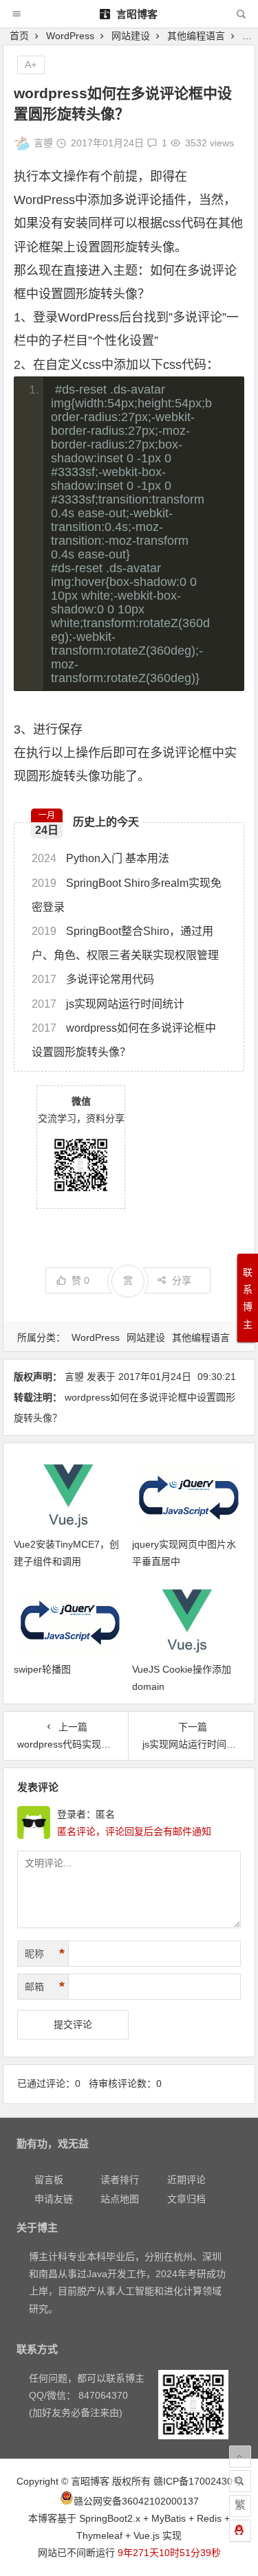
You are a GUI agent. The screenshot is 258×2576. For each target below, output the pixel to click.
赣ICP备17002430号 (198, 2481)
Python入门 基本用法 (100, 858)
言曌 (43, 143)
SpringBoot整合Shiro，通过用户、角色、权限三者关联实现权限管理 (125, 943)
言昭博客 (136, 14)
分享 (182, 1280)
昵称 (45, 1954)
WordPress (70, 36)
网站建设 (131, 36)
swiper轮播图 (42, 1669)
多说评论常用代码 (93, 979)
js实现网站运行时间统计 (108, 1004)
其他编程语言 (196, 36)
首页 (19, 36)
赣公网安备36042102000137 (136, 2501)
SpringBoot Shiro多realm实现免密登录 (127, 895)
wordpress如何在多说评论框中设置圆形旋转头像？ (124, 1040)
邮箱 (45, 1987)
